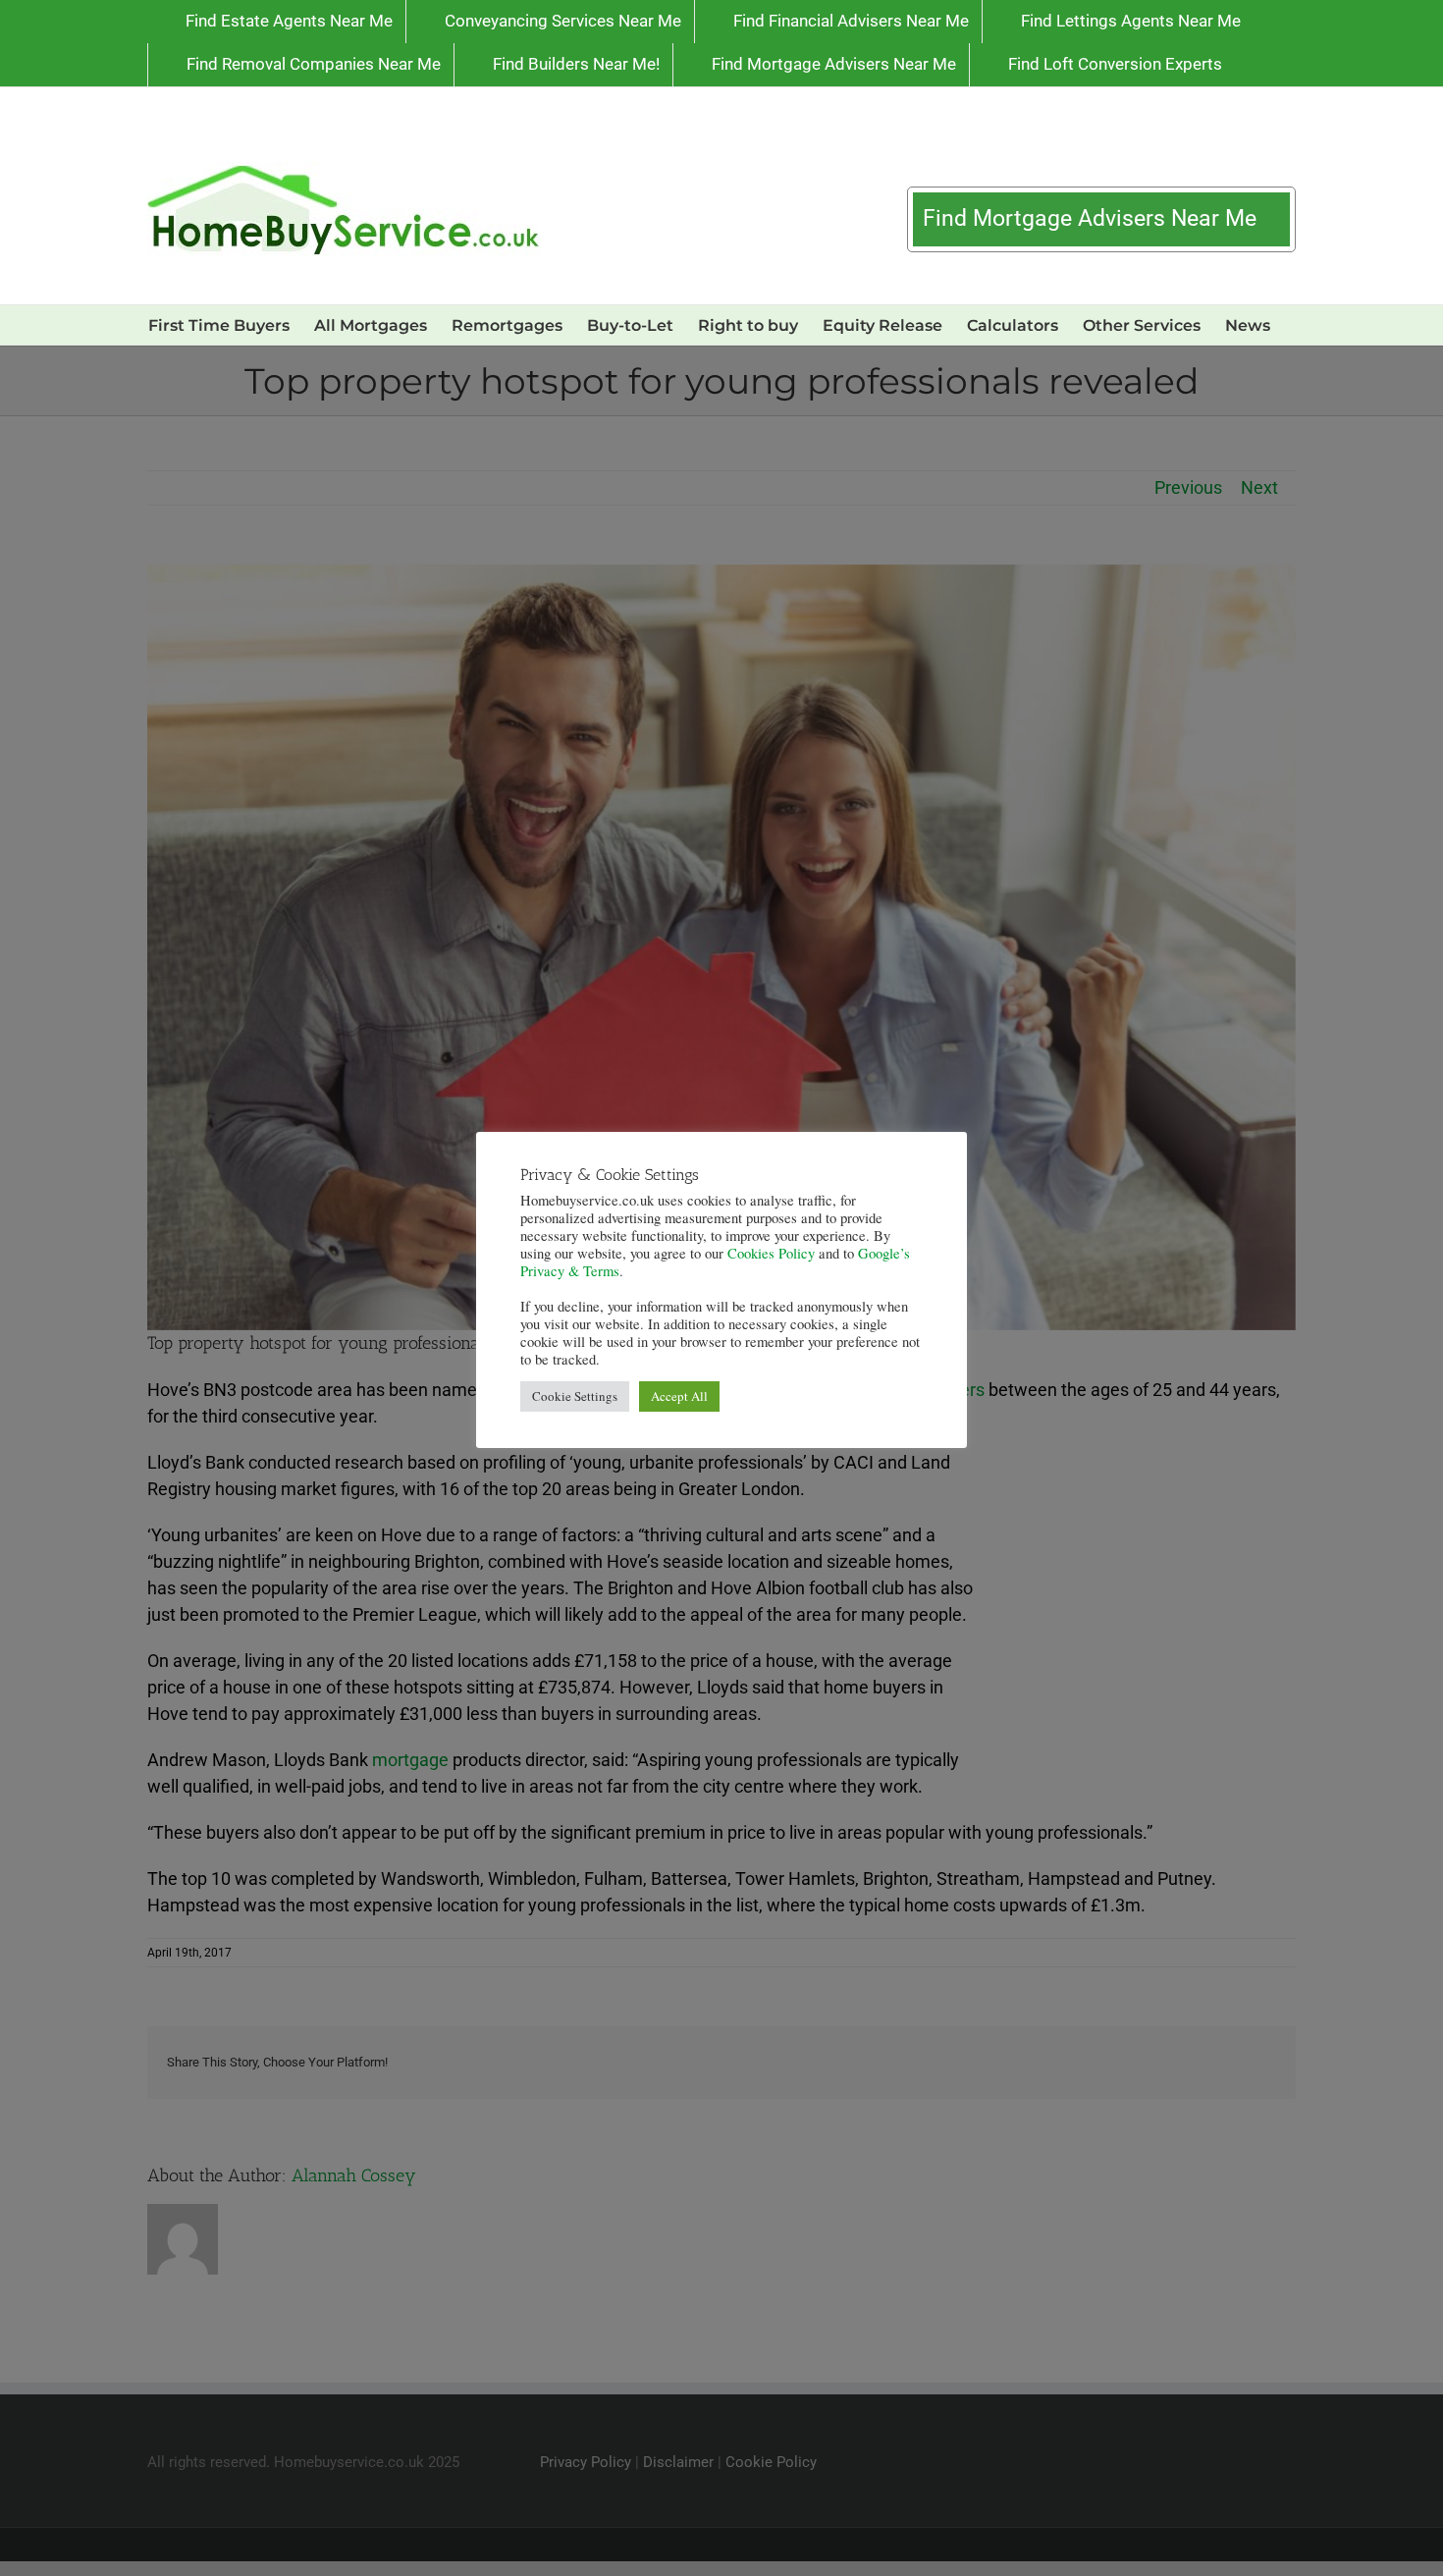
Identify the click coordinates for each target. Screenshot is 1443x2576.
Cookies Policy (771, 1253)
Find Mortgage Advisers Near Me (1093, 218)
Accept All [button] (679, 1396)
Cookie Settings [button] (575, 1396)
